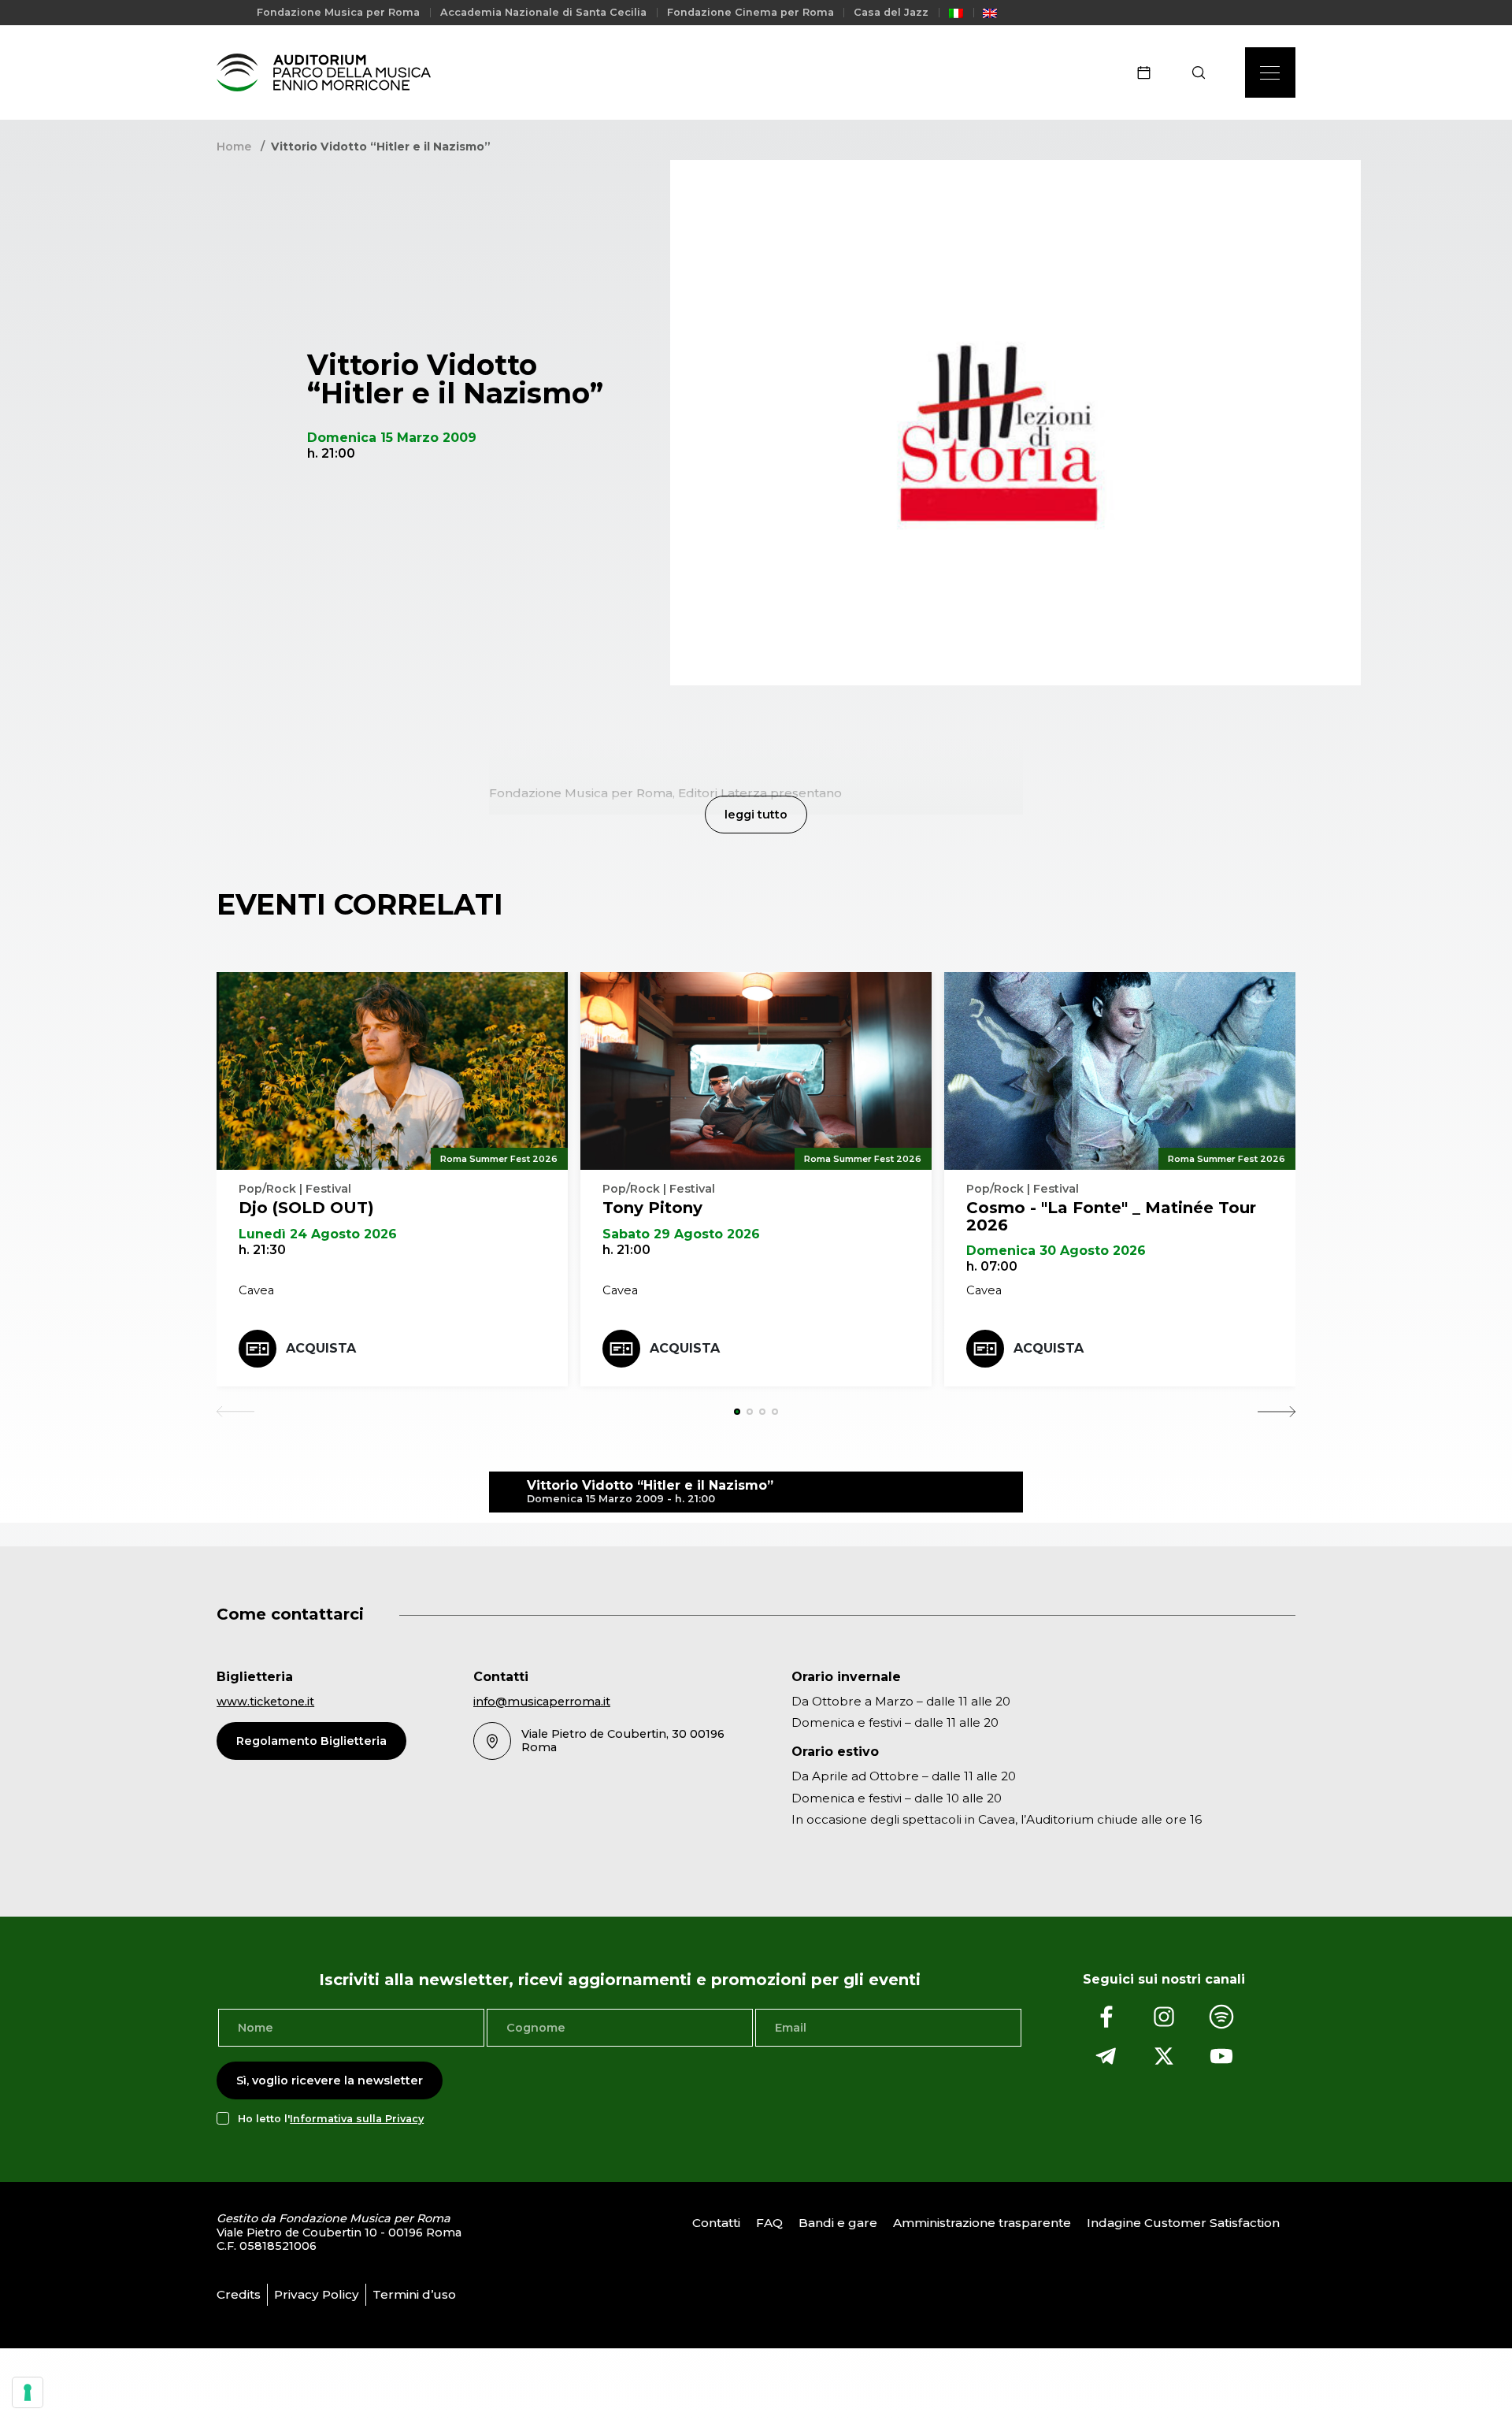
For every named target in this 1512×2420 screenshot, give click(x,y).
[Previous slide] (235, 1412)
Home (234, 147)
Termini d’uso (414, 2294)
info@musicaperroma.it (542, 1702)
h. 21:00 (626, 1250)
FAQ (769, 2223)
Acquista (321, 1348)
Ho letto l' (331, 2119)
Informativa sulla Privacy (357, 2119)
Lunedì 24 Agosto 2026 (318, 1234)
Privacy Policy (317, 2294)
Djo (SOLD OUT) (306, 1208)
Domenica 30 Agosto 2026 (1056, 1251)
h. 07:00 (992, 1266)
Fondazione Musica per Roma (338, 12)
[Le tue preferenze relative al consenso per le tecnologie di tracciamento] (28, 2392)
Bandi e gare (838, 2223)
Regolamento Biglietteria (311, 1741)
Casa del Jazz (891, 12)
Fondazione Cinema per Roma (750, 12)
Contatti (716, 2223)
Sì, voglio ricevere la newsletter (330, 2080)
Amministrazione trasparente (982, 2223)
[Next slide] (1277, 1412)
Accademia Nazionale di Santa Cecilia (543, 12)
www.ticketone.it (265, 1702)
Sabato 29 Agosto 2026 (681, 1234)
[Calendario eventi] (1149, 72)
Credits (239, 2294)
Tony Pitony (652, 1208)
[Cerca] (1204, 72)
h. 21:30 (262, 1250)
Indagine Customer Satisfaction (1183, 2223)
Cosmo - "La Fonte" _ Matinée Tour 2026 (1111, 1216)
